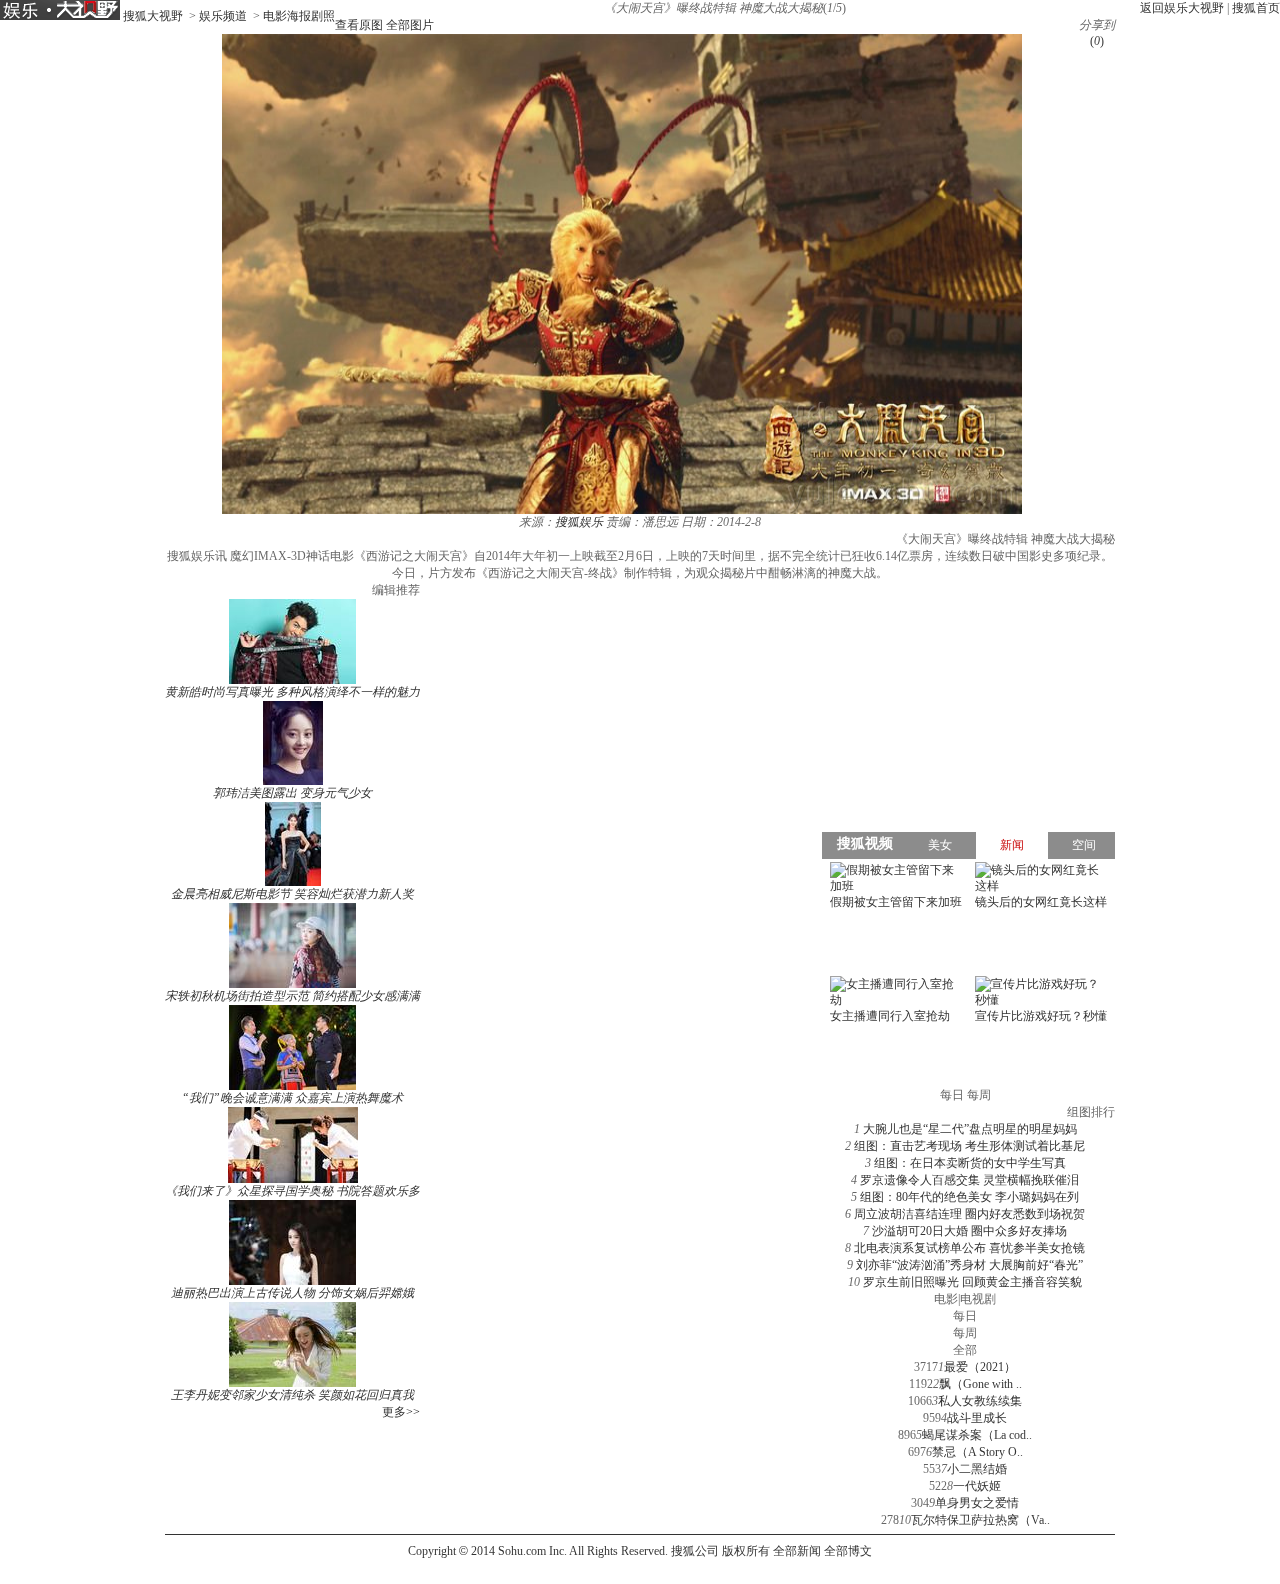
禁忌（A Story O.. (977, 1452)
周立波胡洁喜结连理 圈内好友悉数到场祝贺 (969, 1214)
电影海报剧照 (299, 16)
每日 (965, 1316)
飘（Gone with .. (980, 1384)
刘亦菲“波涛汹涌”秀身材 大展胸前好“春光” (969, 1265)
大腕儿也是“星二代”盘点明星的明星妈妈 (970, 1129)
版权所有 (746, 1551)
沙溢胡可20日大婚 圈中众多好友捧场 (969, 1231)
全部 (965, 1350)
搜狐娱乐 (579, 522)
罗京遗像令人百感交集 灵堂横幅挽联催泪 (969, 1180)
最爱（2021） (980, 1367)
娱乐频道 (223, 16)
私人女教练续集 (980, 1401)
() (1097, 41)
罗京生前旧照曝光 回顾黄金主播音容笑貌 (972, 1282)
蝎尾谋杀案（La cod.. (977, 1435)
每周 (965, 1333)
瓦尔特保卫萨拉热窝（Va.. (980, 1520)
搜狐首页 (1256, 8)
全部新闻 (797, 1551)
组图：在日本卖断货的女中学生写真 (970, 1163)
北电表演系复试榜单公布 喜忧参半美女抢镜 (969, 1248)
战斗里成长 (977, 1418)
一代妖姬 (977, 1486)
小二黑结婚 (977, 1469)
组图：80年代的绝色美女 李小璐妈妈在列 (969, 1197)
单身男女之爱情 (977, 1503)
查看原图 (359, 25)
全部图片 (410, 25)
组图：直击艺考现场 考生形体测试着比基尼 (969, 1146)
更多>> (401, 1412)
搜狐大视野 (153, 16)
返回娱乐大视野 (1182, 8)
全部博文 (848, 1551)
